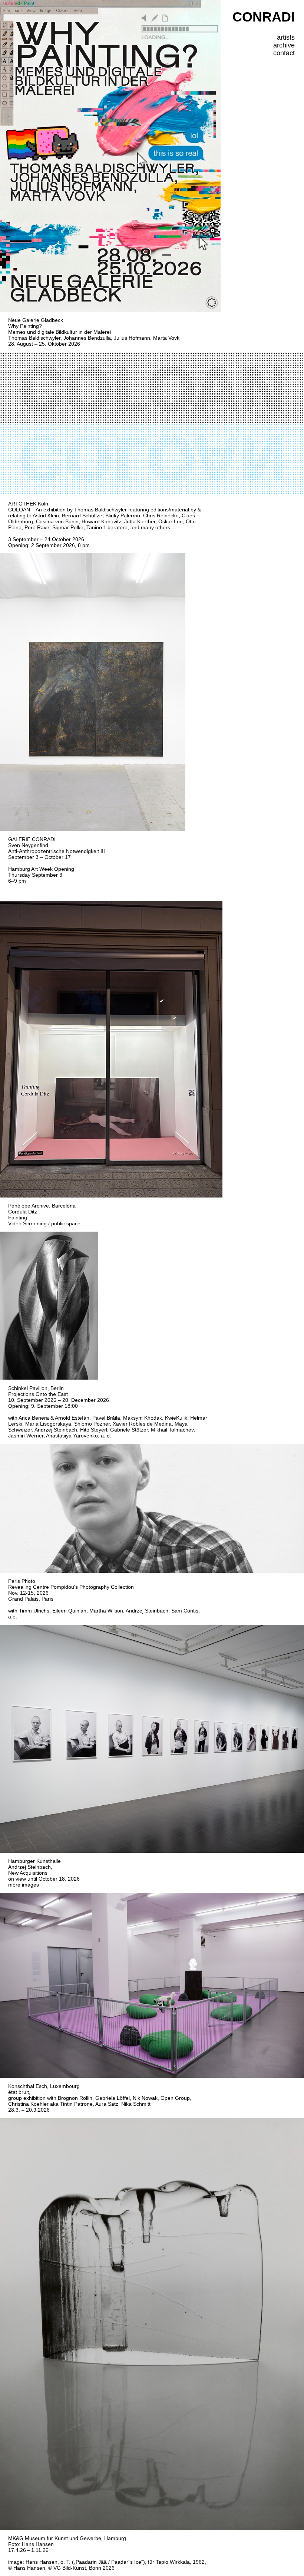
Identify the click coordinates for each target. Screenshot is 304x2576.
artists (286, 37)
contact (284, 53)
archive (284, 45)
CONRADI (264, 17)
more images (24, 1885)
